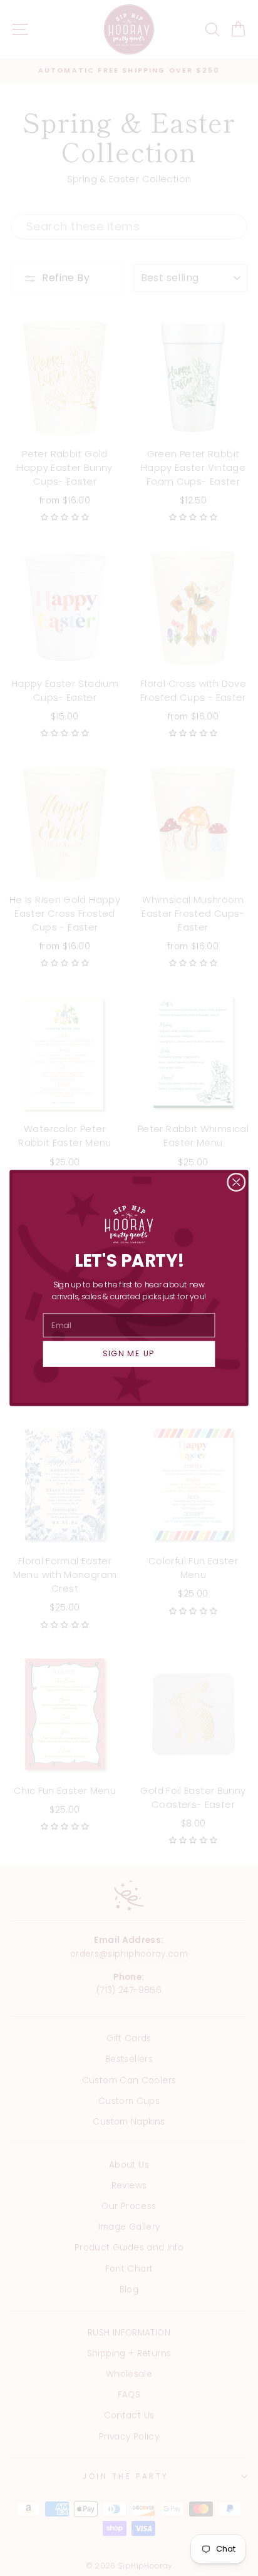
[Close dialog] (236, 1182)
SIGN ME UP (129, 1354)
